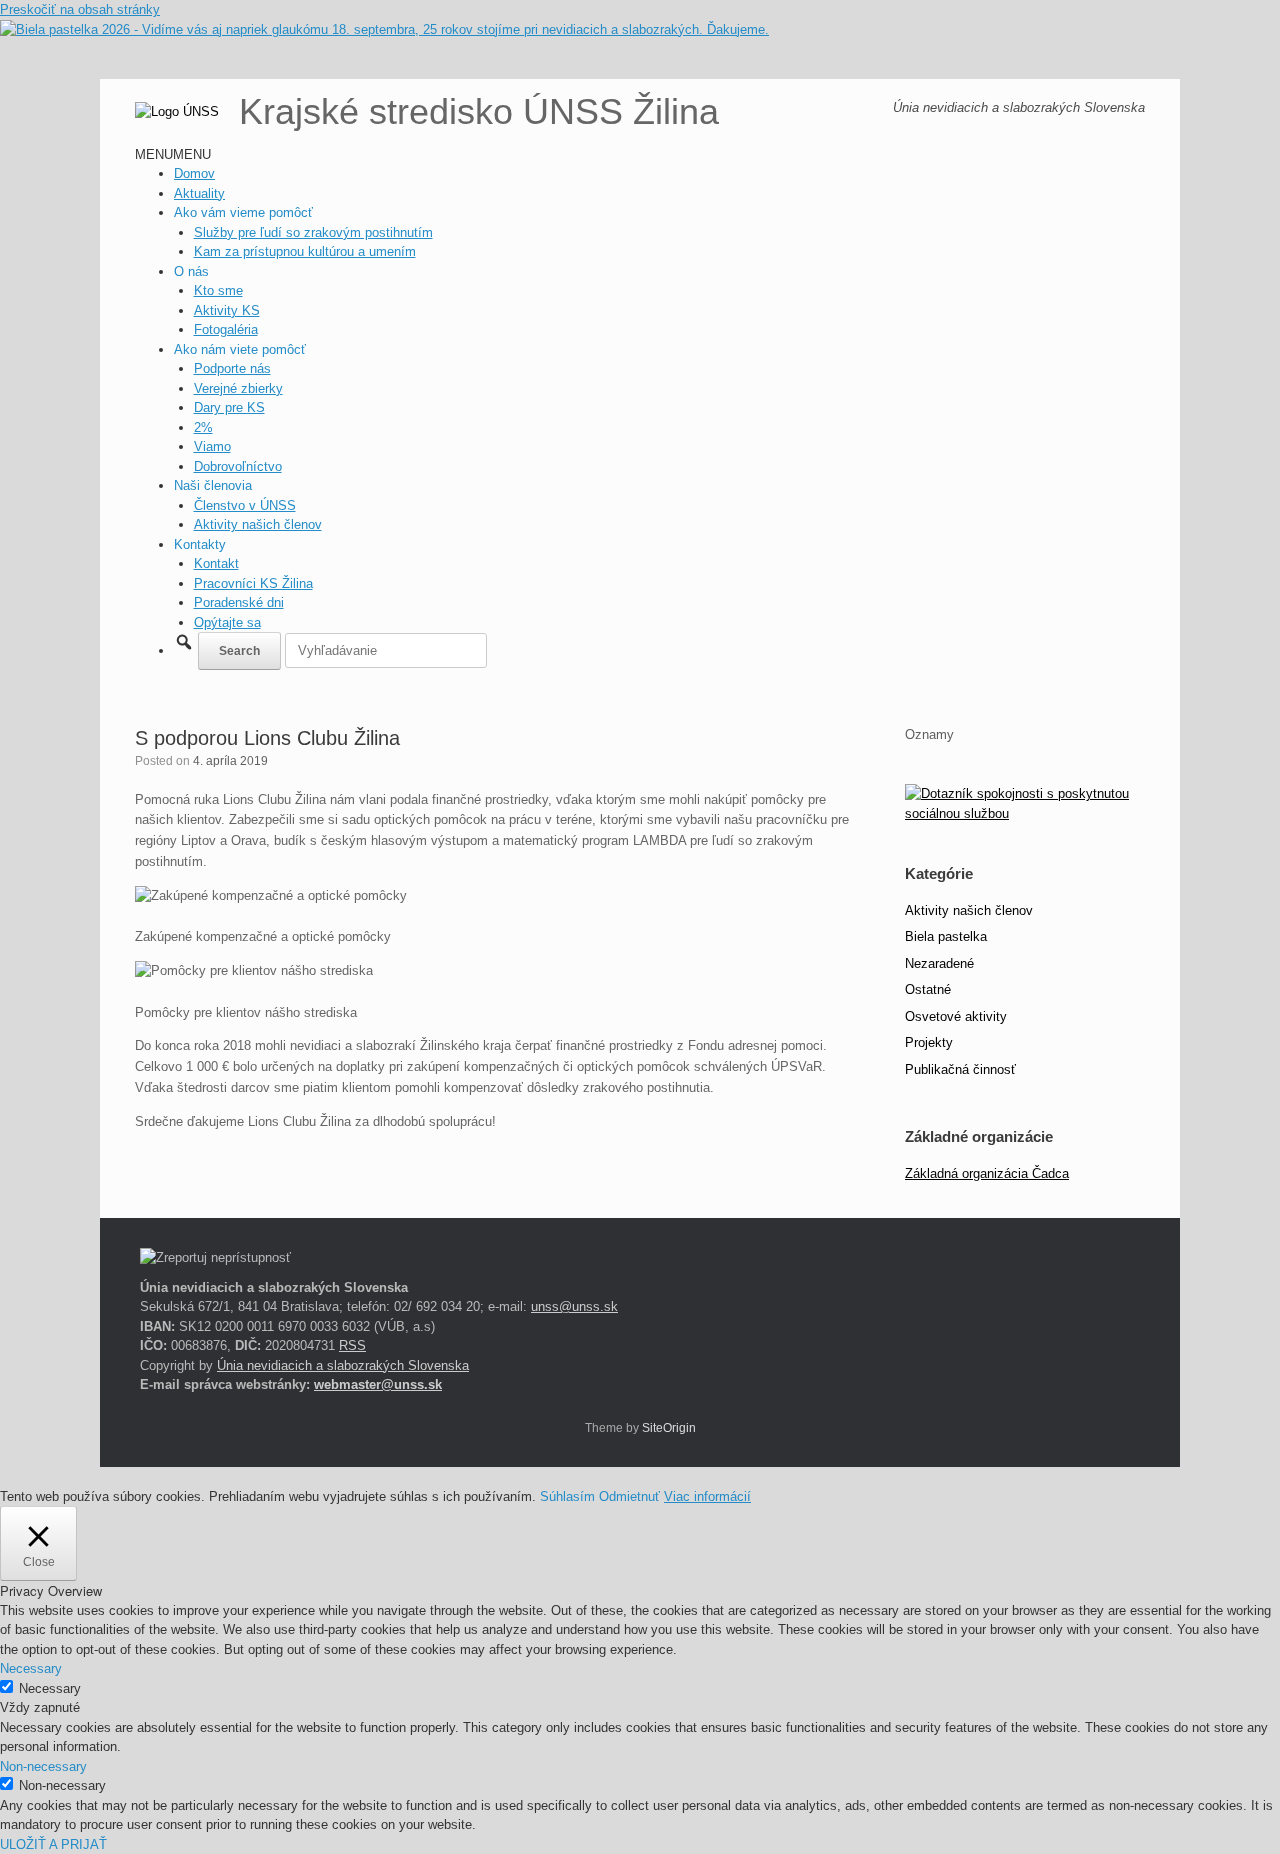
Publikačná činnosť (960, 1069)
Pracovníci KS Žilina (253, 583)
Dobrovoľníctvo (238, 466)
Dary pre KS (229, 407)
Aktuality (199, 193)
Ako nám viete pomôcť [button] (240, 349)
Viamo (212, 446)
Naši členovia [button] (213, 485)
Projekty (929, 1042)
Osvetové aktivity (956, 1016)
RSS (352, 1345)
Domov (194, 173)
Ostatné (928, 989)
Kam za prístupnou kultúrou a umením (305, 251)
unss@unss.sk (574, 1306)
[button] (173, 154)
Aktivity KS (227, 310)
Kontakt (216, 563)
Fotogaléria (226, 329)
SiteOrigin (669, 1428)
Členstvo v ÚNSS (245, 505)
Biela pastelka (946, 936)
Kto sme (218, 290)
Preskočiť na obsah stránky (80, 9)
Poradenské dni (239, 602)
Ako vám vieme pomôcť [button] (243, 212)
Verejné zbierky (238, 388)
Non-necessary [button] (43, 1766)
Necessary (50, 1688)
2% (203, 427)
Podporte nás (232, 368)
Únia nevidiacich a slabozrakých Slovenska (343, 1365)
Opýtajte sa (227, 622)
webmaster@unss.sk (378, 1384)
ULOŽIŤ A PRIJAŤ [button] (53, 1844)
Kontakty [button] (200, 544)
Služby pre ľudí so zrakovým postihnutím (313, 232)
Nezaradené (939, 963)
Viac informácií (707, 1496)
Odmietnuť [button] (629, 1496)
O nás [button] (191, 271)
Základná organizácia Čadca (987, 1173)
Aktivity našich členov (258, 524)
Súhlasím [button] (567, 1496)
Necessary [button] (31, 1668)
